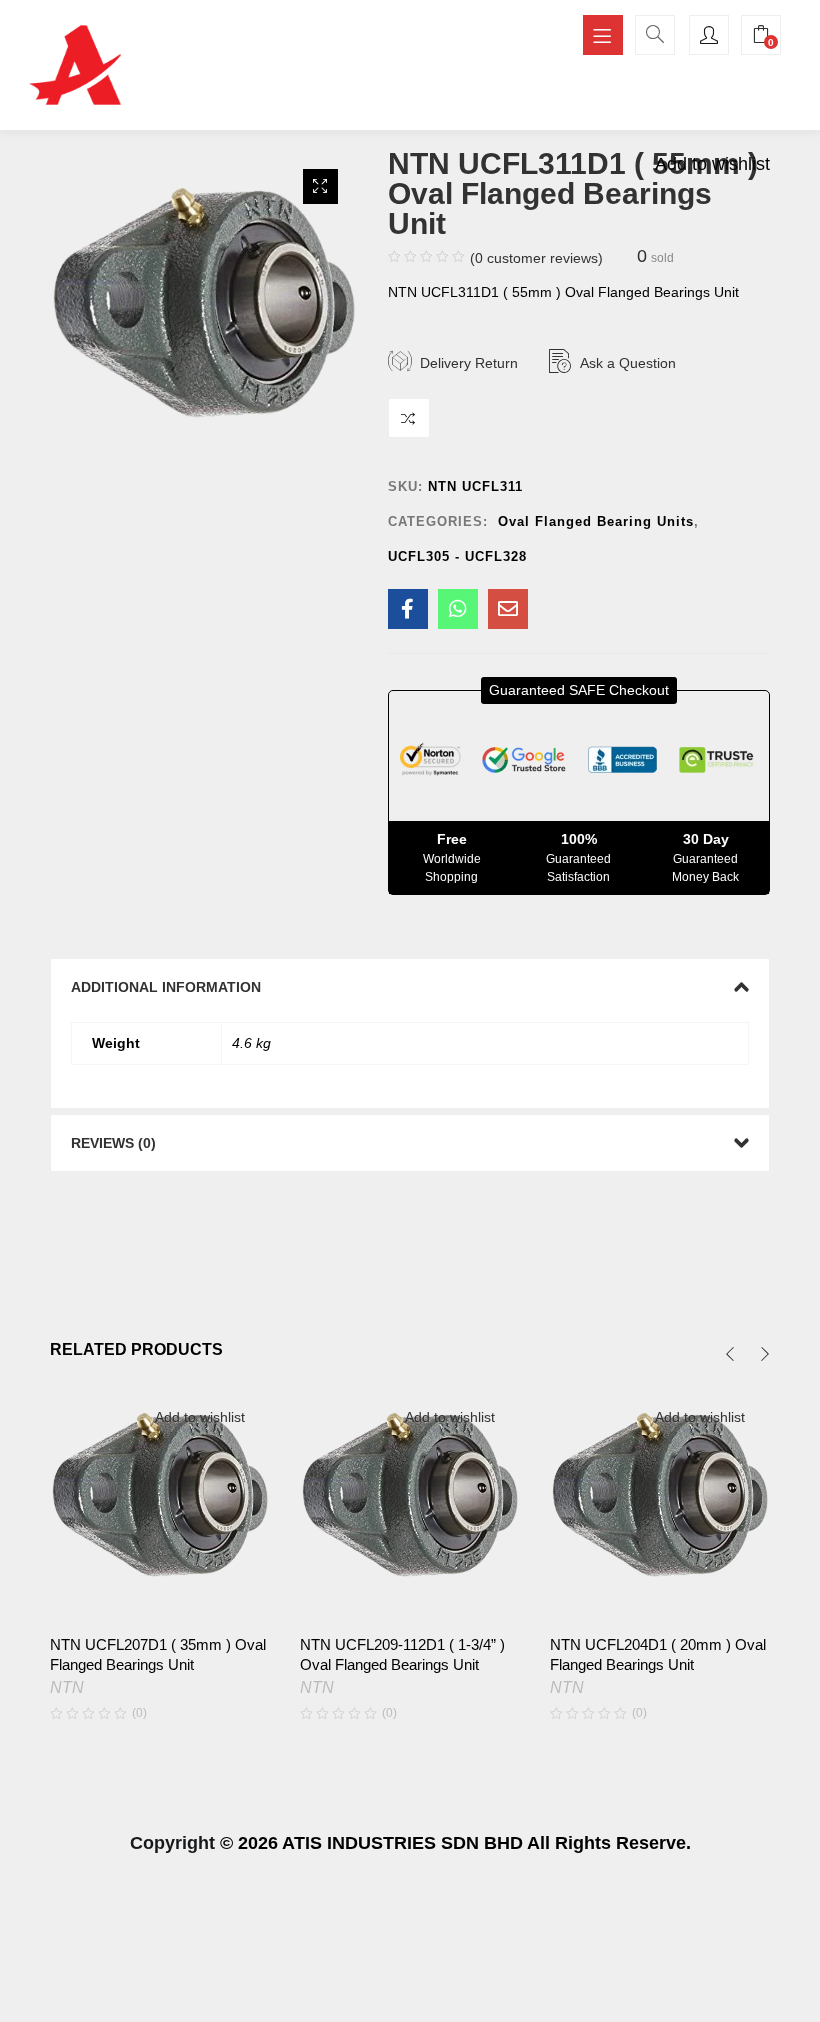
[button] (320, 186)
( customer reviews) (536, 258)
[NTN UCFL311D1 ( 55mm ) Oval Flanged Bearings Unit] (408, 609)
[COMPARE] (409, 418)
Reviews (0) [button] (113, 1143)
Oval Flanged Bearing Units (596, 521)
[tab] (410, 987)
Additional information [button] (166, 987)
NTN (67, 1687)
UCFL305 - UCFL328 (457, 556)
